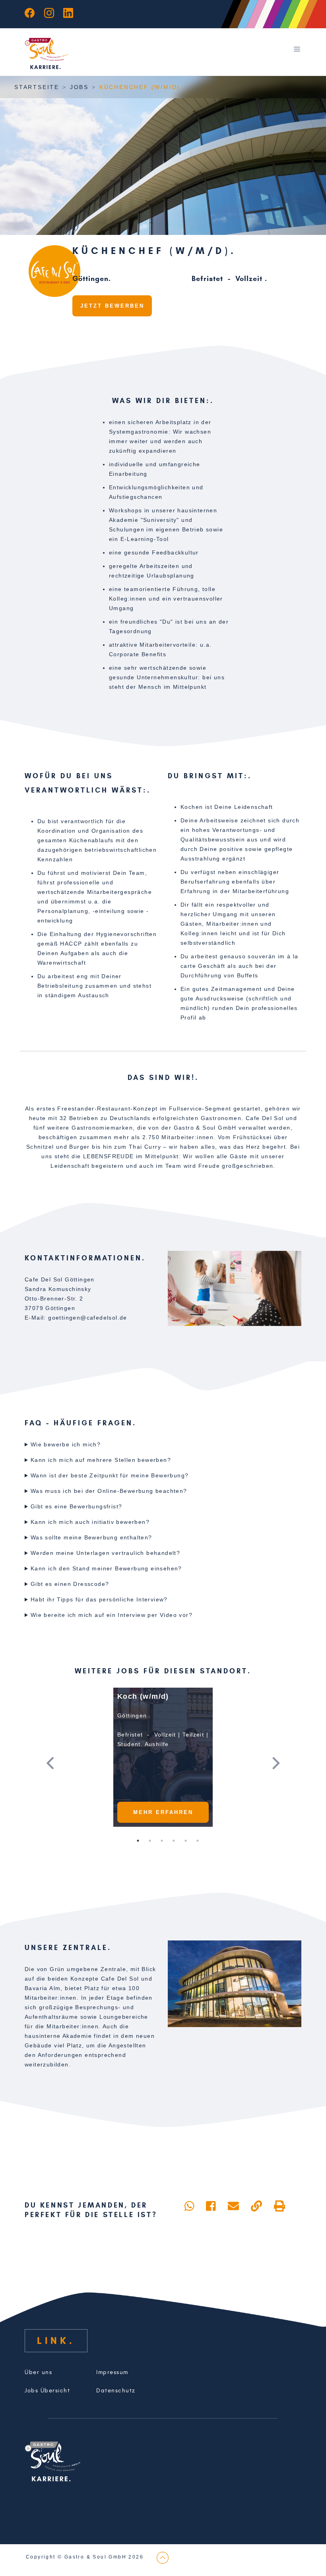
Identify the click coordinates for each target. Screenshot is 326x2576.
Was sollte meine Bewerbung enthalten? (91, 1537)
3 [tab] (162, 1841)
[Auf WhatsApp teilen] (189, 2206)
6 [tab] (198, 1841)
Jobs (79, 87)
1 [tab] (138, 1841)
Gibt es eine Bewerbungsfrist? (77, 1506)
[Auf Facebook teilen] (211, 2206)
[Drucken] (279, 2206)
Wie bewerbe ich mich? (66, 1444)
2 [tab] (150, 1841)
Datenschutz (116, 2391)
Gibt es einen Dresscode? (70, 1584)
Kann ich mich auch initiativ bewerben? (90, 1522)
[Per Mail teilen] (233, 2206)
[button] (62, 1763)
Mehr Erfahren (163, 1812)
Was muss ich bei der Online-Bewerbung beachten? (109, 1491)
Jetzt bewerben (112, 306)
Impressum (112, 2372)
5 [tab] (186, 1841)
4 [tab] (174, 1841)
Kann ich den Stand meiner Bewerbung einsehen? (106, 1568)
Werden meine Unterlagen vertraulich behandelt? (105, 1553)
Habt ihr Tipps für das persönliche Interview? (99, 1599)
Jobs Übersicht (47, 2391)
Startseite (37, 87)
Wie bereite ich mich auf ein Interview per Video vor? (112, 1615)
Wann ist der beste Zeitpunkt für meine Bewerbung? (110, 1475)
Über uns (38, 2372)
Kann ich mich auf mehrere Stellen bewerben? (101, 1460)
